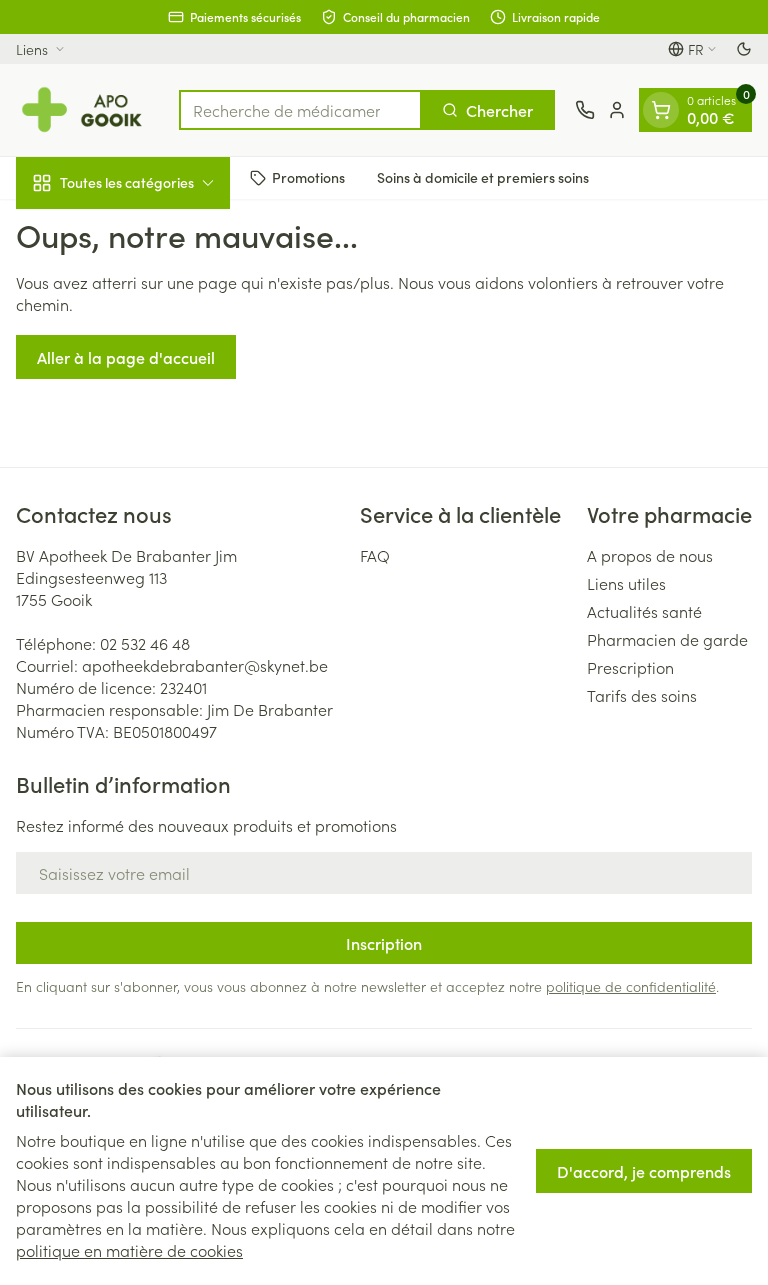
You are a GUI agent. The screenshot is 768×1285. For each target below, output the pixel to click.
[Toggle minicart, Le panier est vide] (661, 110)
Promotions (308, 177)
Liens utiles (626, 583)
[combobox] (300, 110)
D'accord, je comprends (644, 1171)
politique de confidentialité (631, 986)
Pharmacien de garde (667, 639)
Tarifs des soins (642, 695)
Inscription (384, 943)
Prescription (630, 667)
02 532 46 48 (145, 643)
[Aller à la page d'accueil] (87, 110)
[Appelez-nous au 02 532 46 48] (585, 110)
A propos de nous (650, 555)
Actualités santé (644, 611)
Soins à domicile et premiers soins (483, 177)
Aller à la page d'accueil (126, 357)
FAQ (375, 555)
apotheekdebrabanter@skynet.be (205, 665)
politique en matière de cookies (129, 1250)
